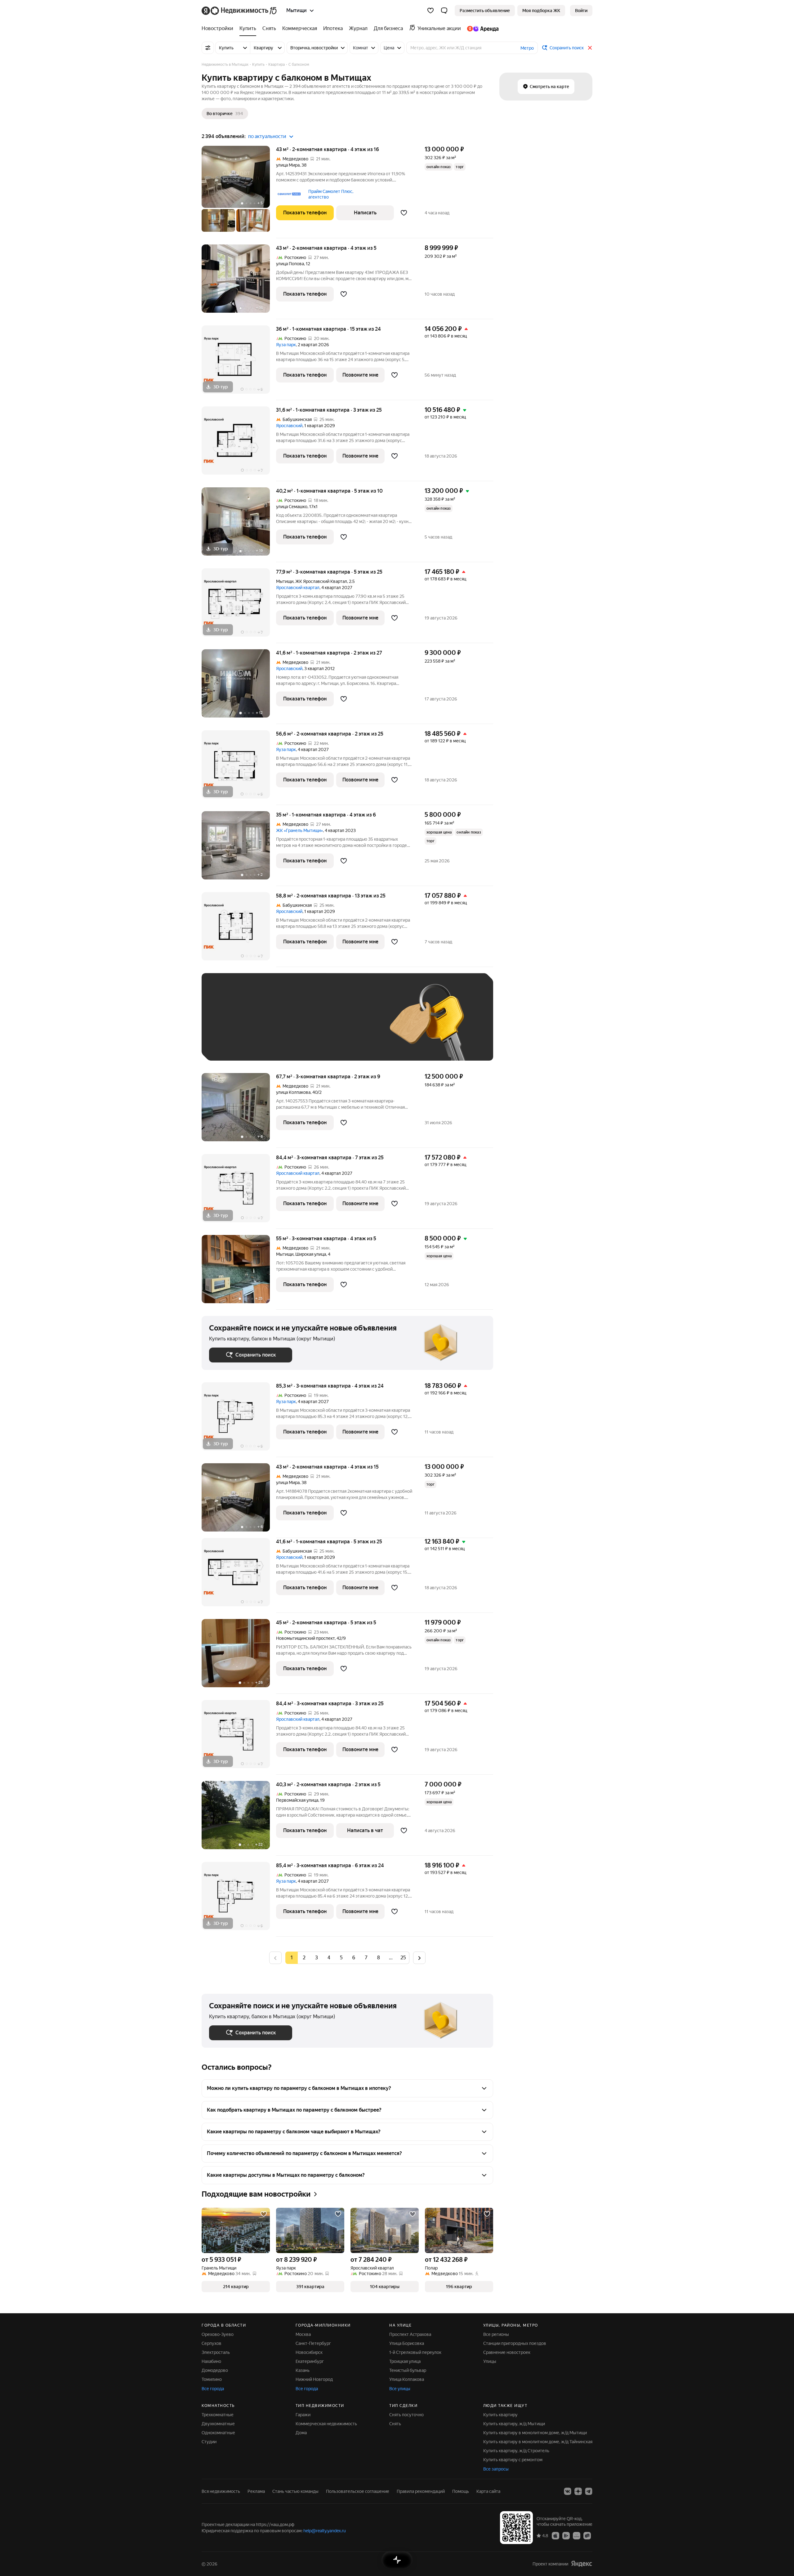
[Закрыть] (590, 48)
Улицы (490, 2361)
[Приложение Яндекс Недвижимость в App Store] (555, 2535)
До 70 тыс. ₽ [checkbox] (311, 1026)
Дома (301, 2433)
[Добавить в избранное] (404, 213)
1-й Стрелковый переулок (415, 2352)
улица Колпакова (293, 1092)
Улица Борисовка (407, 2343)
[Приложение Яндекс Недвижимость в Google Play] (566, 2535)
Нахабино (211, 2361)
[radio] (304, 1958)
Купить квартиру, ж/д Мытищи (514, 2424)
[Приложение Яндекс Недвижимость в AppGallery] (577, 2535)
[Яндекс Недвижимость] (240, 11)
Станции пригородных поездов (515, 2343)
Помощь (461, 2491)
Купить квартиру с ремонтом (513, 2460)
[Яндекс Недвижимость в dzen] (578, 2491)
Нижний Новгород (314, 2379)
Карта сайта (488, 2491)
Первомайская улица (297, 1800)
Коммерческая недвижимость (326, 2424)
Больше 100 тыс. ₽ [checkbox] (236, 1044)
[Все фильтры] (208, 48)
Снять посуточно (406, 2415)
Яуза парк (286, 345)
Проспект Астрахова (410, 2334)
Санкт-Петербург (313, 2343)
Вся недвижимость (221, 2491)
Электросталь (216, 2352)
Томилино (212, 2379)
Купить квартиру (500, 2415)
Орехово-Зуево (218, 2334)
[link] (581, 11)
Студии (209, 2442)
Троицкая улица (405, 2361)
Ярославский (289, 426)
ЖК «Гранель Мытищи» (299, 830)
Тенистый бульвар (408, 2370)
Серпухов (212, 2343)
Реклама (256, 2491)
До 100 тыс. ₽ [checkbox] (353, 1026)
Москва (303, 2334)
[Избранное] (430, 11)
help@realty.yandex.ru (325, 2531)
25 (403, 1958)
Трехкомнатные (218, 2415)
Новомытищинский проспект (305, 1638)
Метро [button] (527, 48)
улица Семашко (292, 507)
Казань (303, 2370)
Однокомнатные (218, 2433)
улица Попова (290, 264)
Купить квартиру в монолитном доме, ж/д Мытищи (535, 2433)
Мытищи (285, 581)
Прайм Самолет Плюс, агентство (331, 194)
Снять (395, 2424)
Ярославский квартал (298, 588)
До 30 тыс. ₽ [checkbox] (229, 1026)
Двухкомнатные (218, 2424)
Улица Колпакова (407, 2379)
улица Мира (288, 165)
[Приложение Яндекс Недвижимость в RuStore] (587, 2535)
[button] (444, 11)
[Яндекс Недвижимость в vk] (568, 2491)
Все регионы (496, 2334)
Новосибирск (309, 2352)
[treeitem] (219, 29)
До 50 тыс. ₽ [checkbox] (270, 1026)
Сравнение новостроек (507, 2352)
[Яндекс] (582, 2564)
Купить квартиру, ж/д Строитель (516, 2451)
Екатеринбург (310, 2361)
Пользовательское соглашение (358, 2491)
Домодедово (215, 2370)
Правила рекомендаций (421, 2491)
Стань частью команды (295, 2491)
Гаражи (303, 2415)
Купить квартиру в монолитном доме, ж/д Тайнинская (538, 2442)
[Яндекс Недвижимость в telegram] (589, 2491)
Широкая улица (311, 1254)
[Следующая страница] (419, 1958)
